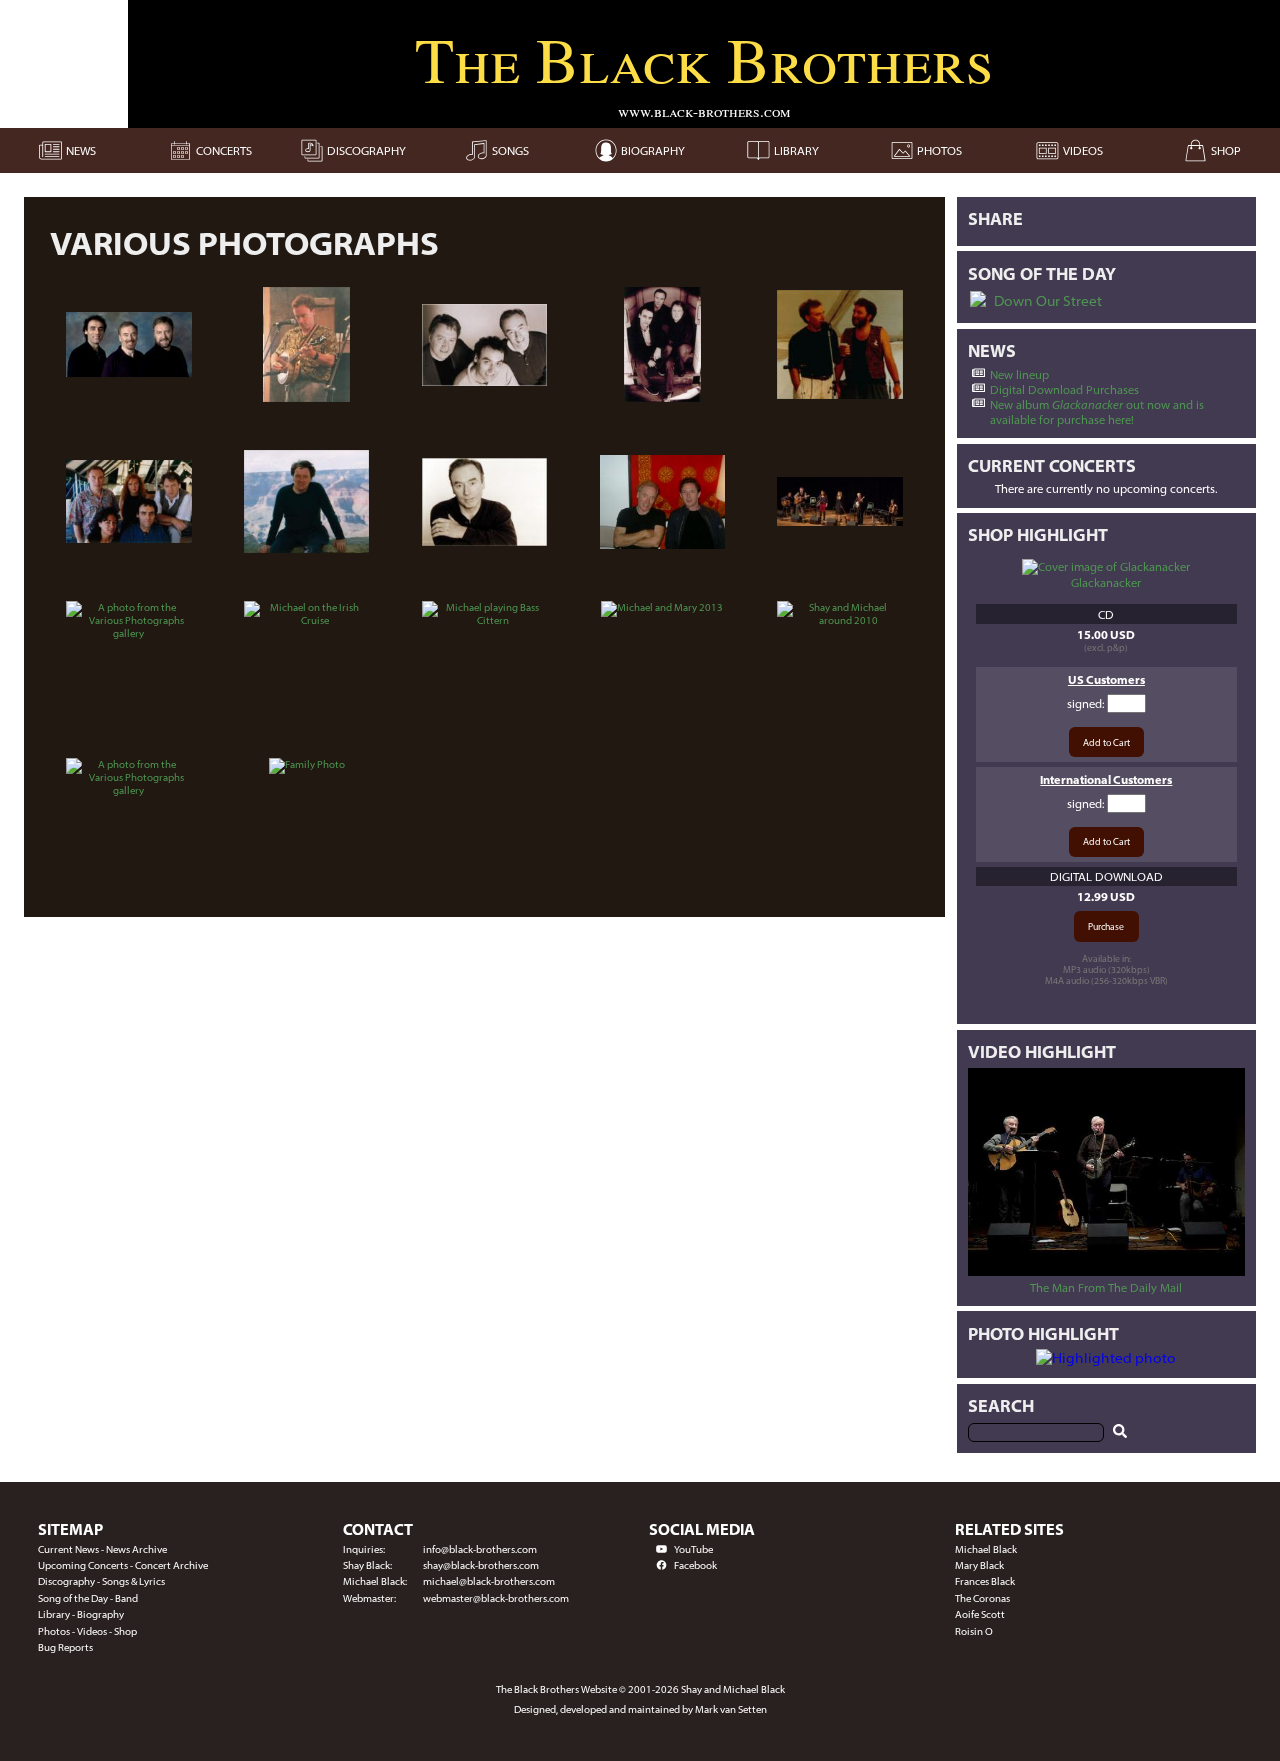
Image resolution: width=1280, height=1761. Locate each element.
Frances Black (985, 1581)
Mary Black (979, 1565)
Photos (54, 1631)
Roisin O (974, 1631)
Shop (125, 1631)
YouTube (693, 1549)
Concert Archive (171, 1565)
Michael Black (986, 1549)
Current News (68, 1549)
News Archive (136, 1549)
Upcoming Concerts (83, 1565)
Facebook (695, 1565)
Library (54, 1614)
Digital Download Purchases (1064, 389)
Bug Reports (65, 1647)
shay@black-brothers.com (481, 1565)
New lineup (1019, 374)
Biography (100, 1614)
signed (1084, 703)
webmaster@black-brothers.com (496, 1598)
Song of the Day (73, 1598)
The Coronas (982, 1598)
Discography (66, 1581)
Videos (92, 1631)
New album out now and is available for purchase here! (1097, 412)
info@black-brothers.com (480, 1549)
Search (1001, 1405)
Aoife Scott (980, 1614)
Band (126, 1598)
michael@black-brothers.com (489, 1581)
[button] (979, 300)
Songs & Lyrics (133, 1581)
